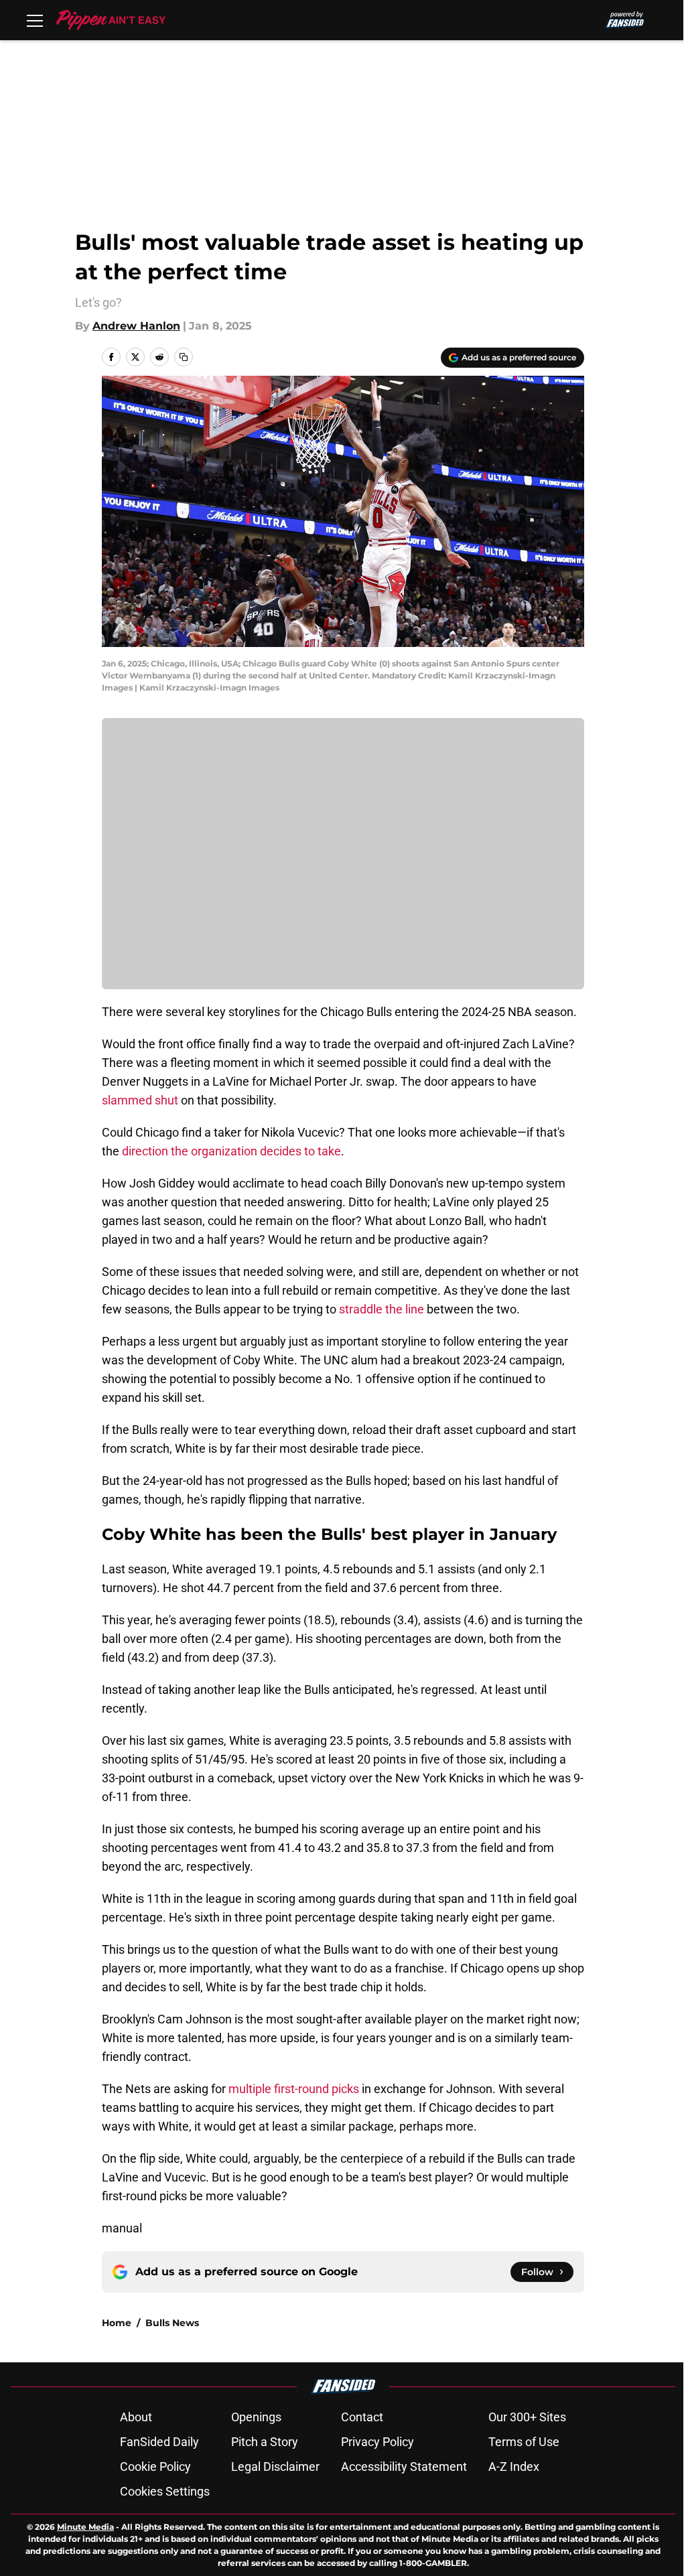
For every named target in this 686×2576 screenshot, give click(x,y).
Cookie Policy (155, 2466)
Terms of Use (524, 2442)
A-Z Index (514, 2466)
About (136, 2417)
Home (117, 2323)
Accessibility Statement (404, 2466)
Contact (362, 2417)
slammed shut (140, 1100)
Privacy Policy (378, 2442)
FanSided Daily (159, 2442)
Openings (256, 2417)
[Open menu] (35, 20)
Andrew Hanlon (136, 326)
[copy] (184, 357)
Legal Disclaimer (275, 2466)
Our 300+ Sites (527, 2417)
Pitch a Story (265, 2442)
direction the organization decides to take (231, 1151)
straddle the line (382, 1309)
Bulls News (172, 2323)
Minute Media (85, 2527)
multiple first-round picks (294, 2089)
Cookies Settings (165, 2491)
